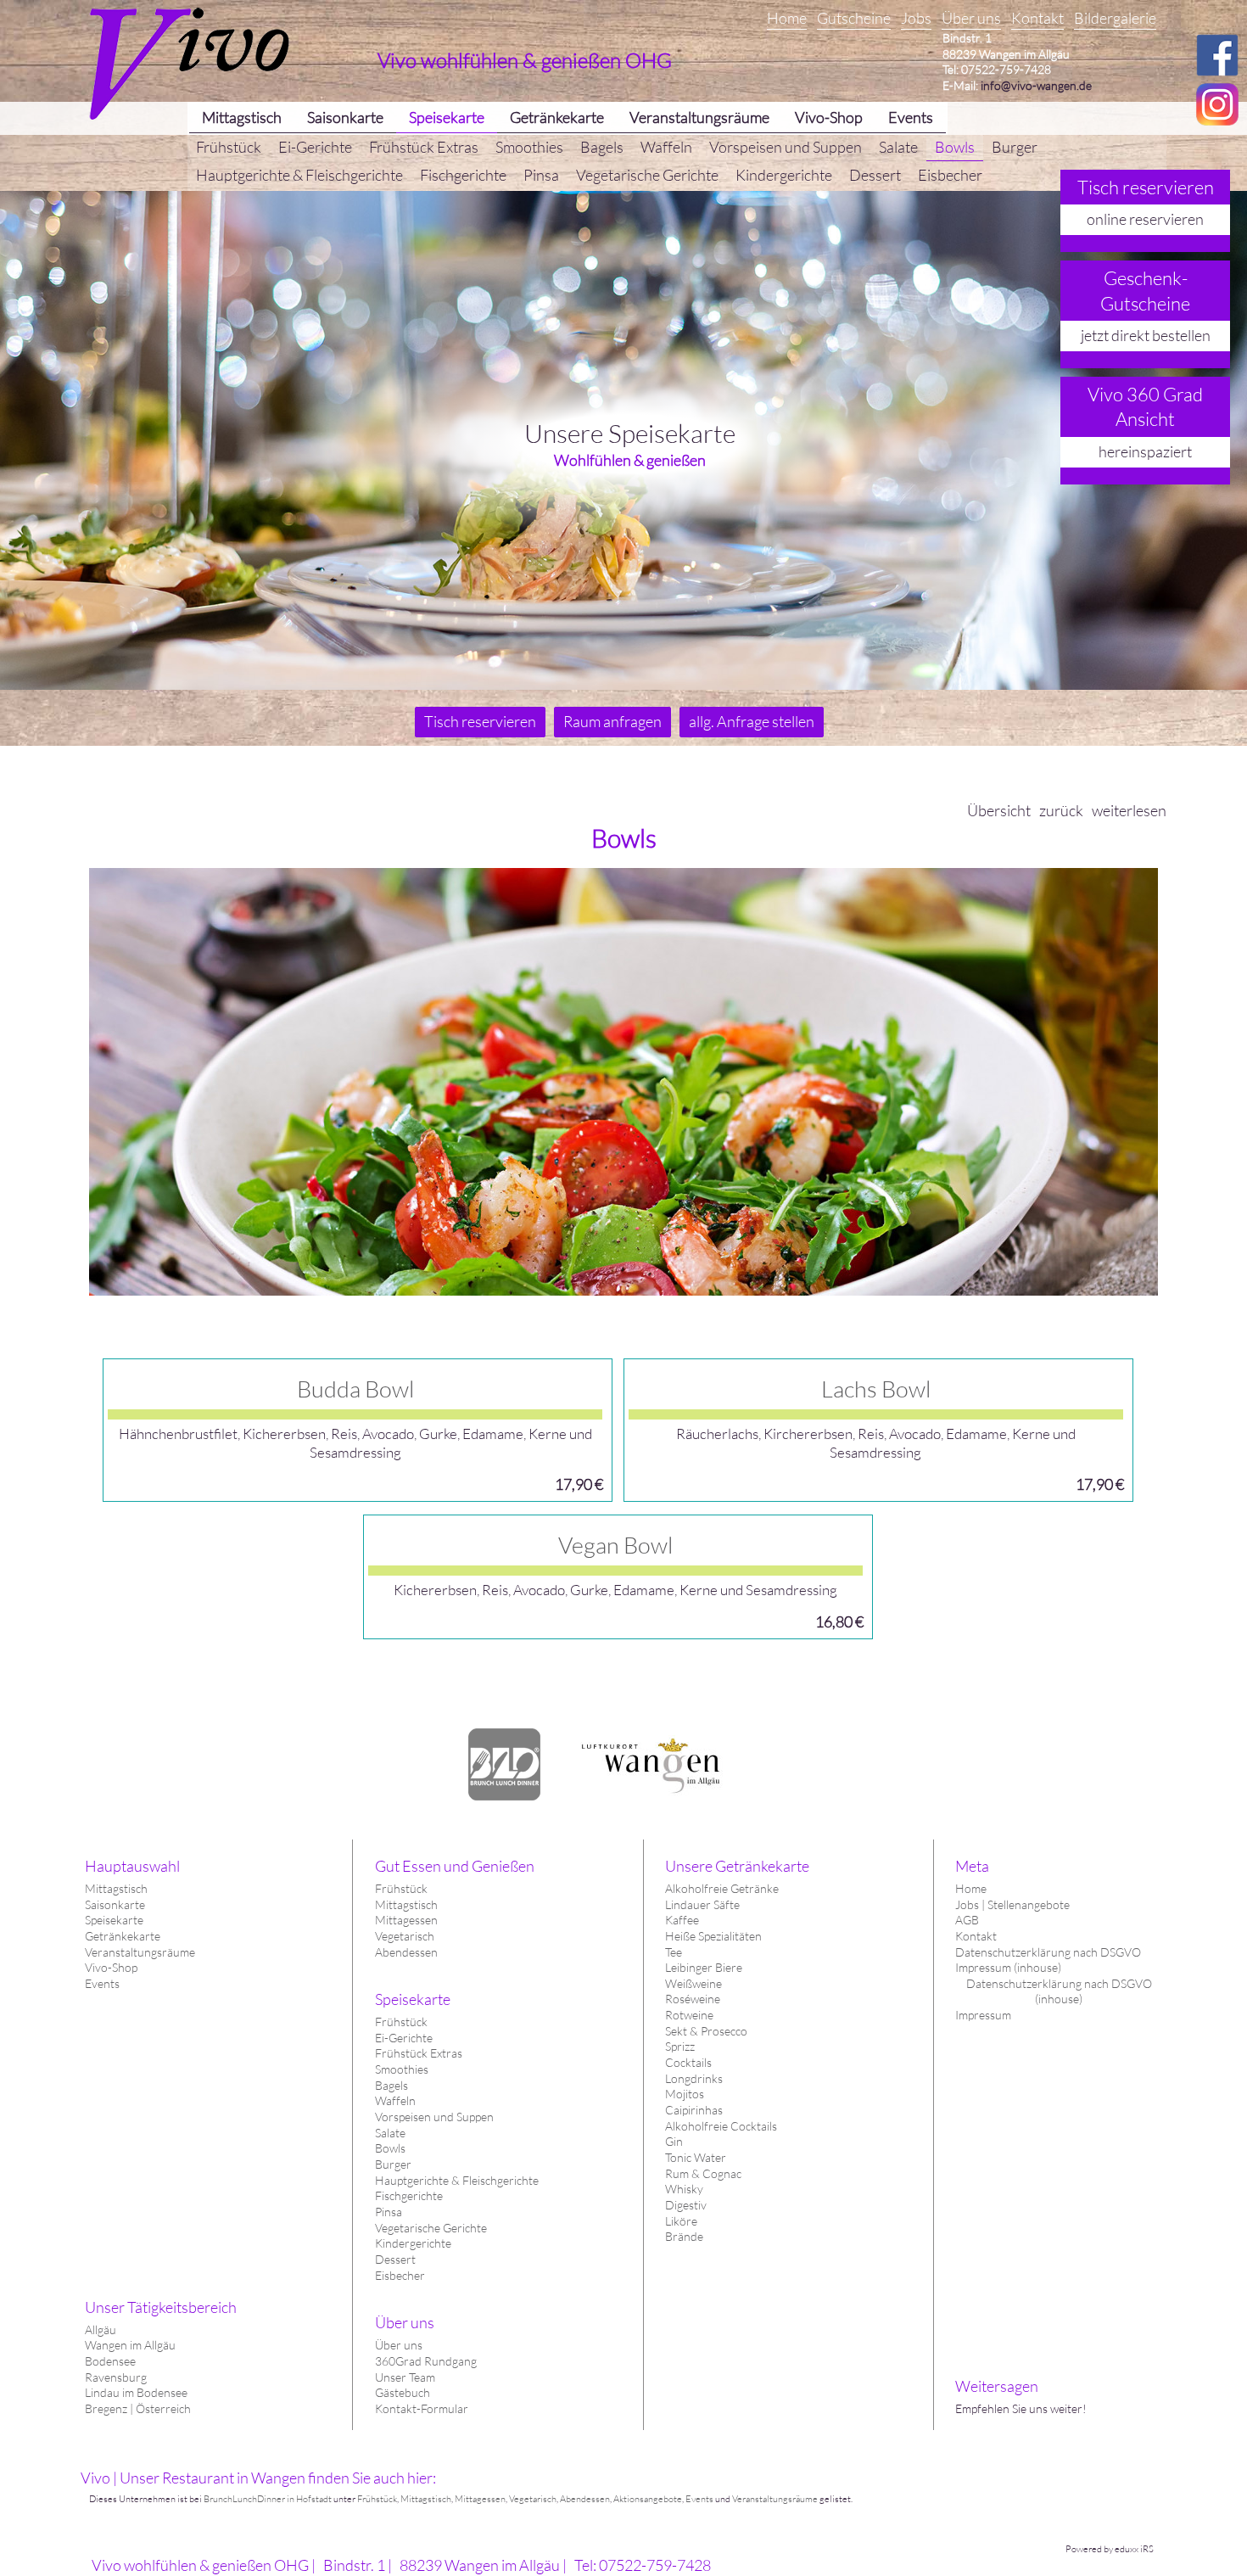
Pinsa (389, 2212)
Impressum (983, 2015)
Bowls (390, 2148)
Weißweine (693, 1983)
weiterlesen (1129, 810)
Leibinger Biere (704, 1967)
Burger (393, 2164)
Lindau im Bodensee (136, 2392)
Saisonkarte (115, 1904)
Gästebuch (403, 2392)
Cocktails (688, 2062)
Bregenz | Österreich (138, 2408)
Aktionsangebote (648, 2499)
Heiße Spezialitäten (713, 1936)
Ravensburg (116, 2377)
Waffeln (395, 2100)
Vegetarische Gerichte (431, 2228)
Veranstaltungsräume (140, 1952)
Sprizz (680, 2046)
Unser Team (405, 2377)
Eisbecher (400, 2275)
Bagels (391, 2085)
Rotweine (689, 2015)
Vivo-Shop (111, 1967)
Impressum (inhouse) (1008, 1967)
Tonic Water (696, 2157)
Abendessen (406, 1952)
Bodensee (110, 2361)
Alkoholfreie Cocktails (721, 2126)
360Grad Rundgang (426, 2361)
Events (102, 1983)
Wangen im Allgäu (130, 2345)
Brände (684, 2236)
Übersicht (999, 810)
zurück (1061, 810)
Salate (390, 2133)
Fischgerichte (409, 2195)
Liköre (681, 2221)
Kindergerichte (413, 2243)
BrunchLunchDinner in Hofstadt (268, 2499)
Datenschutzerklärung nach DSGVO (1048, 1952)
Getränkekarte (123, 1936)
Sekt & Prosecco (706, 2031)
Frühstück (401, 1888)
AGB (967, 1920)
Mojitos (685, 2094)
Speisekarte (114, 1920)
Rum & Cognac (703, 2173)
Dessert (395, 2259)
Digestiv (686, 2205)
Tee (674, 1952)
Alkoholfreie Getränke (722, 1888)
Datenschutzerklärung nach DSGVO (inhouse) (1059, 1991)
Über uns (399, 2345)
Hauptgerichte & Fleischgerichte (457, 2180)
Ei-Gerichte (404, 2038)
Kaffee (682, 1920)
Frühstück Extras (419, 2053)
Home (971, 1888)
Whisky (684, 2189)
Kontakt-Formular (422, 2408)
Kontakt (976, 1936)
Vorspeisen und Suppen (434, 2117)
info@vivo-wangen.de (1036, 85)
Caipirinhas (694, 2110)
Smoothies (402, 2069)
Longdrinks (694, 2078)
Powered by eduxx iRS (1110, 2549)
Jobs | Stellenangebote (1012, 1904)
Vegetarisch (405, 1936)
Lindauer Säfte (702, 1904)
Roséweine (693, 1999)
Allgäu (101, 2330)
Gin (674, 2141)
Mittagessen (406, 1920)
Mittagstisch (116, 1888)
